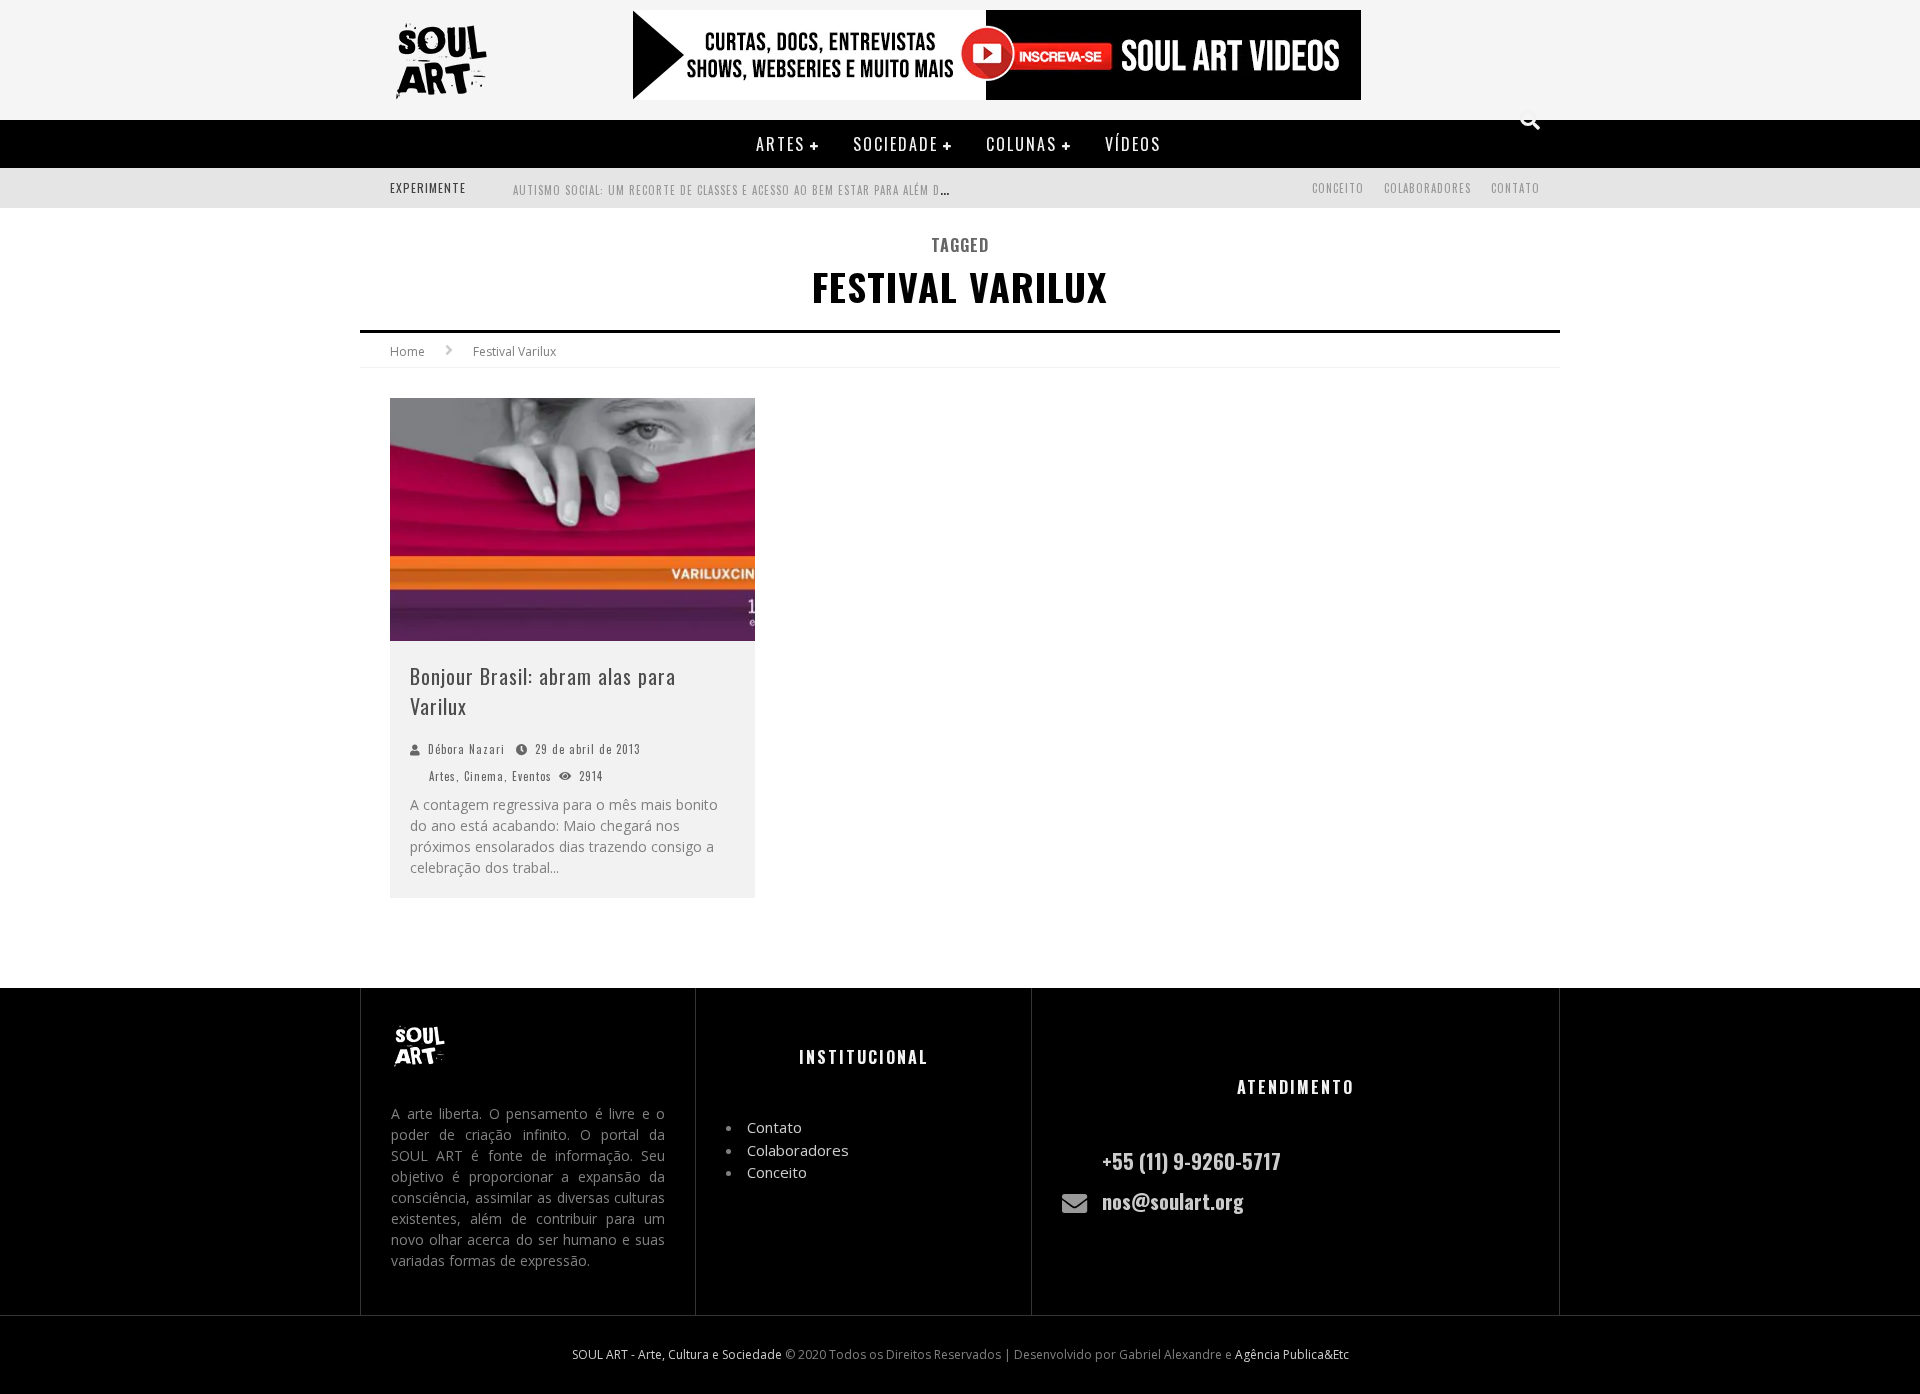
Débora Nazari (466, 749)
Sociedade (895, 144)
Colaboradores (1427, 188)
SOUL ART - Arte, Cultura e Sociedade (677, 1354)
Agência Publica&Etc (1292, 1354)
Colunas (1021, 144)
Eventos (532, 776)
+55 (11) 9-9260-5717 (1191, 1161)
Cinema (484, 776)
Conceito (1338, 188)
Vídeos (1133, 144)
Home (407, 351)
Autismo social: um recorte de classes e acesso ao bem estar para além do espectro (758, 190)
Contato (1515, 188)
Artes (780, 144)
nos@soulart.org (1173, 1201)
